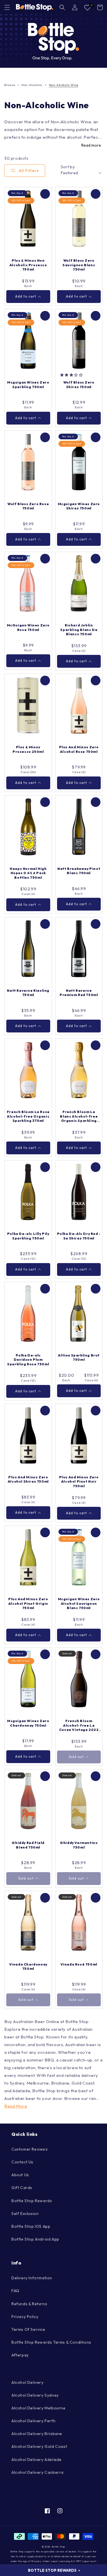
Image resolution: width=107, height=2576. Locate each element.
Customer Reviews (30, 2149)
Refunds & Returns (29, 2304)
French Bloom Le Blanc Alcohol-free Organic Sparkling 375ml (79, 1116)
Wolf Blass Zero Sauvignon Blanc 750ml (79, 265)
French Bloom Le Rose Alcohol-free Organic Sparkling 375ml (28, 1116)
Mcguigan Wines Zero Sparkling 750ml (28, 385)
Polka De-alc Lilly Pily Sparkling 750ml (28, 1236)
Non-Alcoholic (32, 85)
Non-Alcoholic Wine (64, 85)
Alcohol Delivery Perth (33, 2421)
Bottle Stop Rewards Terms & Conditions (51, 2342)
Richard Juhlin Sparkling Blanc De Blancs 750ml (79, 630)
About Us (20, 2175)
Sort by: (68, 167)
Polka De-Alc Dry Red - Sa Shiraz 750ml (79, 1236)
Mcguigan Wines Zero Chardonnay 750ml (28, 1723)
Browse (10, 85)
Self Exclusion (25, 2214)
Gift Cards (22, 2188)
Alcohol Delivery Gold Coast (39, 2446)
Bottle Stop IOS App (31, 2226)
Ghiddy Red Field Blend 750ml (28, 1845)
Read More (16, 2106)
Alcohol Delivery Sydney (35, 2395)
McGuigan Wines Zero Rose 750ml (28, 627)
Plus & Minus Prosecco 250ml (28, 749)
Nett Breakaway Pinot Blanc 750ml (79, 871)
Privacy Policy (25, 2317)
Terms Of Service (28, 2329)
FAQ (15, 2291)
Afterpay (20, 2355)
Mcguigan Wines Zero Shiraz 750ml (79, 506)
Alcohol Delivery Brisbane (37, 2434)
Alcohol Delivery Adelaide (37, 2460)
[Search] (62, 7)
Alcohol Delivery (28, 2382)
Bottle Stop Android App (35, 2239)
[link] (53, 41)
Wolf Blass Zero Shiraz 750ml (79, 385)
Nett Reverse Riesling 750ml (28, 993)
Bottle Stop (58, 2547)
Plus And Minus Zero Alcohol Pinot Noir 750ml (79, 1481)
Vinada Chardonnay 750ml (28, 1967)
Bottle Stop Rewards (32, 2201)
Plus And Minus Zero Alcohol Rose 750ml (79, 749)
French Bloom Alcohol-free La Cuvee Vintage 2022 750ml (79, 1725)
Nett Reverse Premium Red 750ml (79, 993)
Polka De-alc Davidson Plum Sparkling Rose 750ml (28, 1360)
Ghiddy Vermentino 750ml (79, 1845)
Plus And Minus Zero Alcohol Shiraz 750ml (28, 1479)
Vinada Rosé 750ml (79, 1964)
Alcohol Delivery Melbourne (39, 2408)
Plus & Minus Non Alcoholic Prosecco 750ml (28, 265)
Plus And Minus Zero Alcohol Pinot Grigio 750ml (28, 1603)
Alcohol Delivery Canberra (38, 2472)
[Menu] (7, 7)
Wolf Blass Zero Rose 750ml (28, 506)
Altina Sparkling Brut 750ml (79, 1357)
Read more (91, 145)
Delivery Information (32, 2278)
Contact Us (22, 2162)
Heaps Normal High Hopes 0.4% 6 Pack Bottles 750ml (28, 873)
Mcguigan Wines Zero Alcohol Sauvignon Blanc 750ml (79, 1603)
